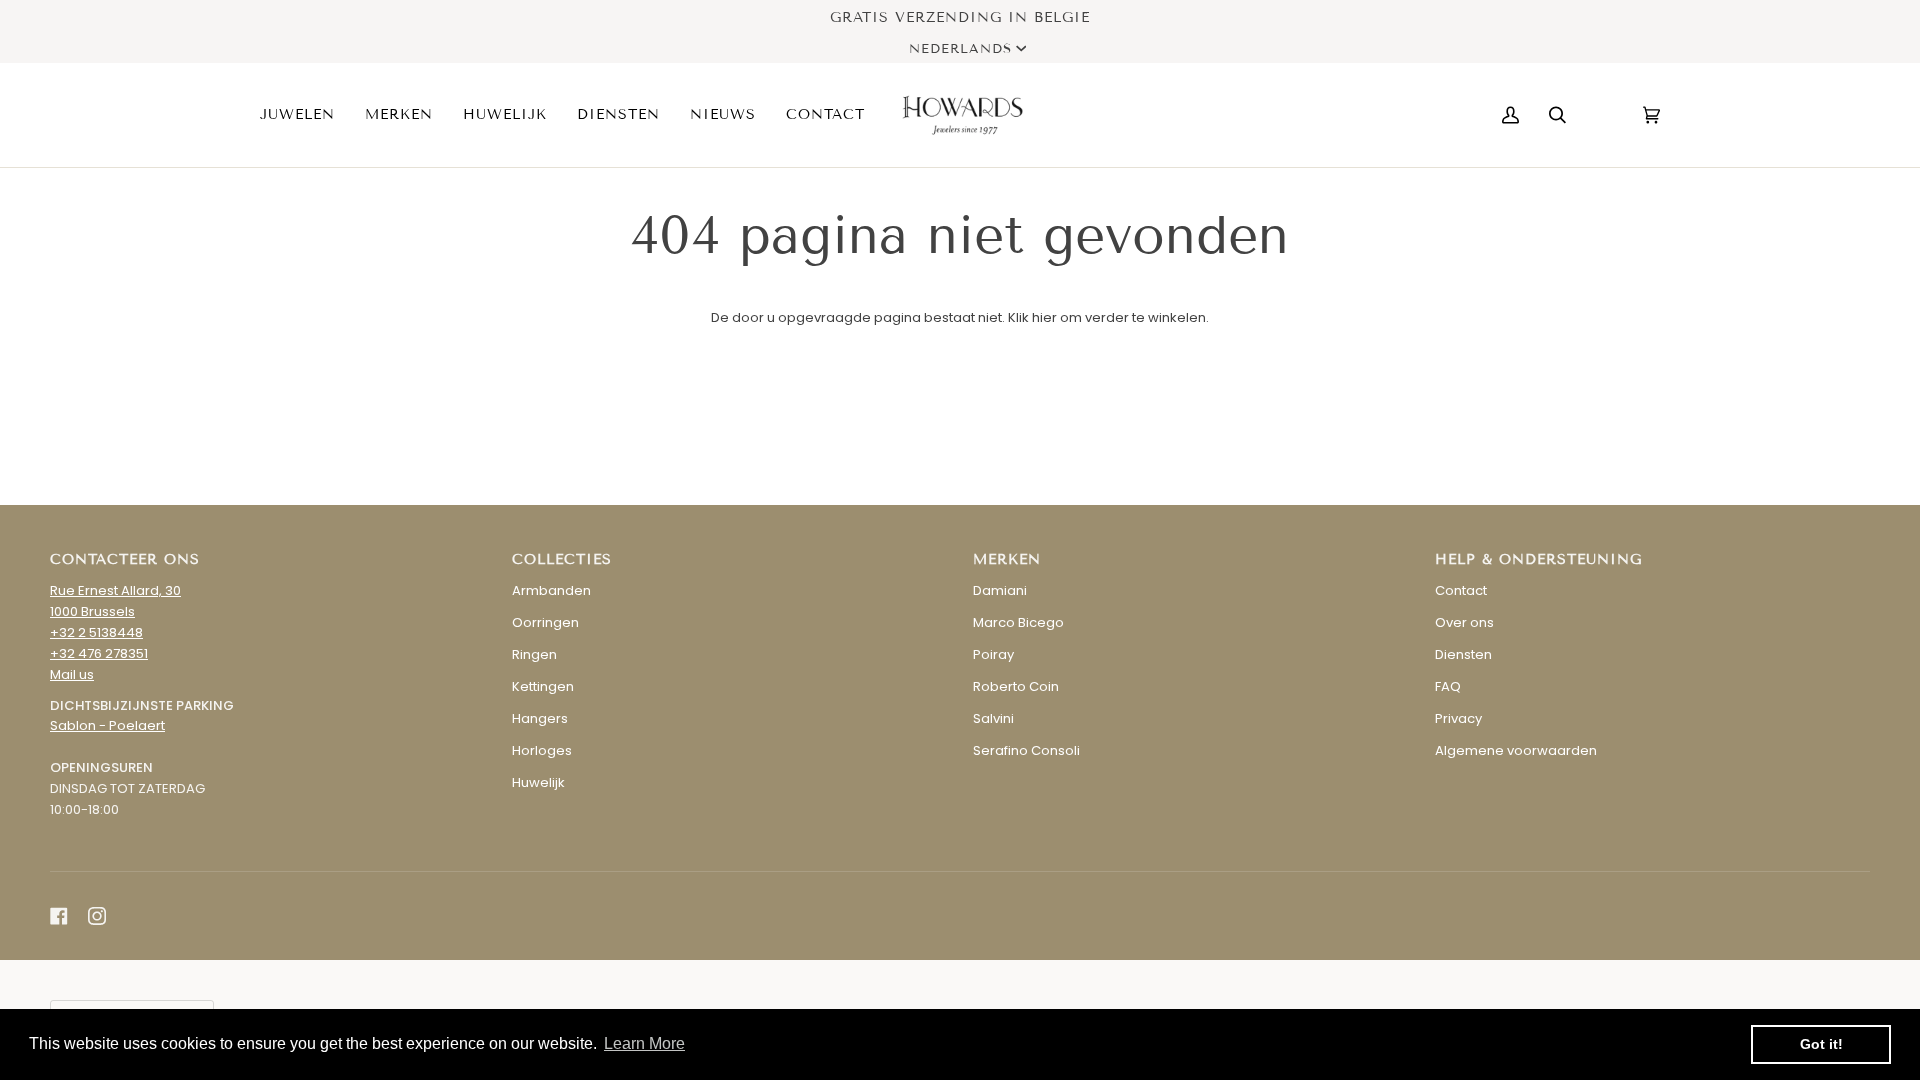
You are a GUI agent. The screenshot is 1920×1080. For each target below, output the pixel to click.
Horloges (542, 750)
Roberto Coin (1016, 686)
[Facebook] (59, 916)
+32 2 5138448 (96, 632)
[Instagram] (97, 916)
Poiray (993, 654)
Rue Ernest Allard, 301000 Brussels (115, 601)
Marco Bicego (1018, 622)
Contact (1461, 590)
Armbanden (551, 590)
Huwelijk (538, 782)
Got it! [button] (1821, 1044)
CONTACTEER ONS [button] (125, 559)
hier (1044, 317)
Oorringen (545, 622)
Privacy (1458, 718)
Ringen (534, 654)
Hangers (540, 718)
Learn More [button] (644, 1043)
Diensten (1463, 654)
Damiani (1000, 590)
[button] (305, 115)
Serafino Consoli (1026, 750)
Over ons (1464, 622)
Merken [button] (1007, 559)
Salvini (993, 718)
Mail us (72, 674)
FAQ (1448, 686)
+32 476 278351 (99, 653)
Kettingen (543, 686)
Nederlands (960, 49)
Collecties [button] (562, 559)
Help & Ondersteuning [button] (1538, 559)
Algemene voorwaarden (1516, 750)
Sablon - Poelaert (107, 725)
